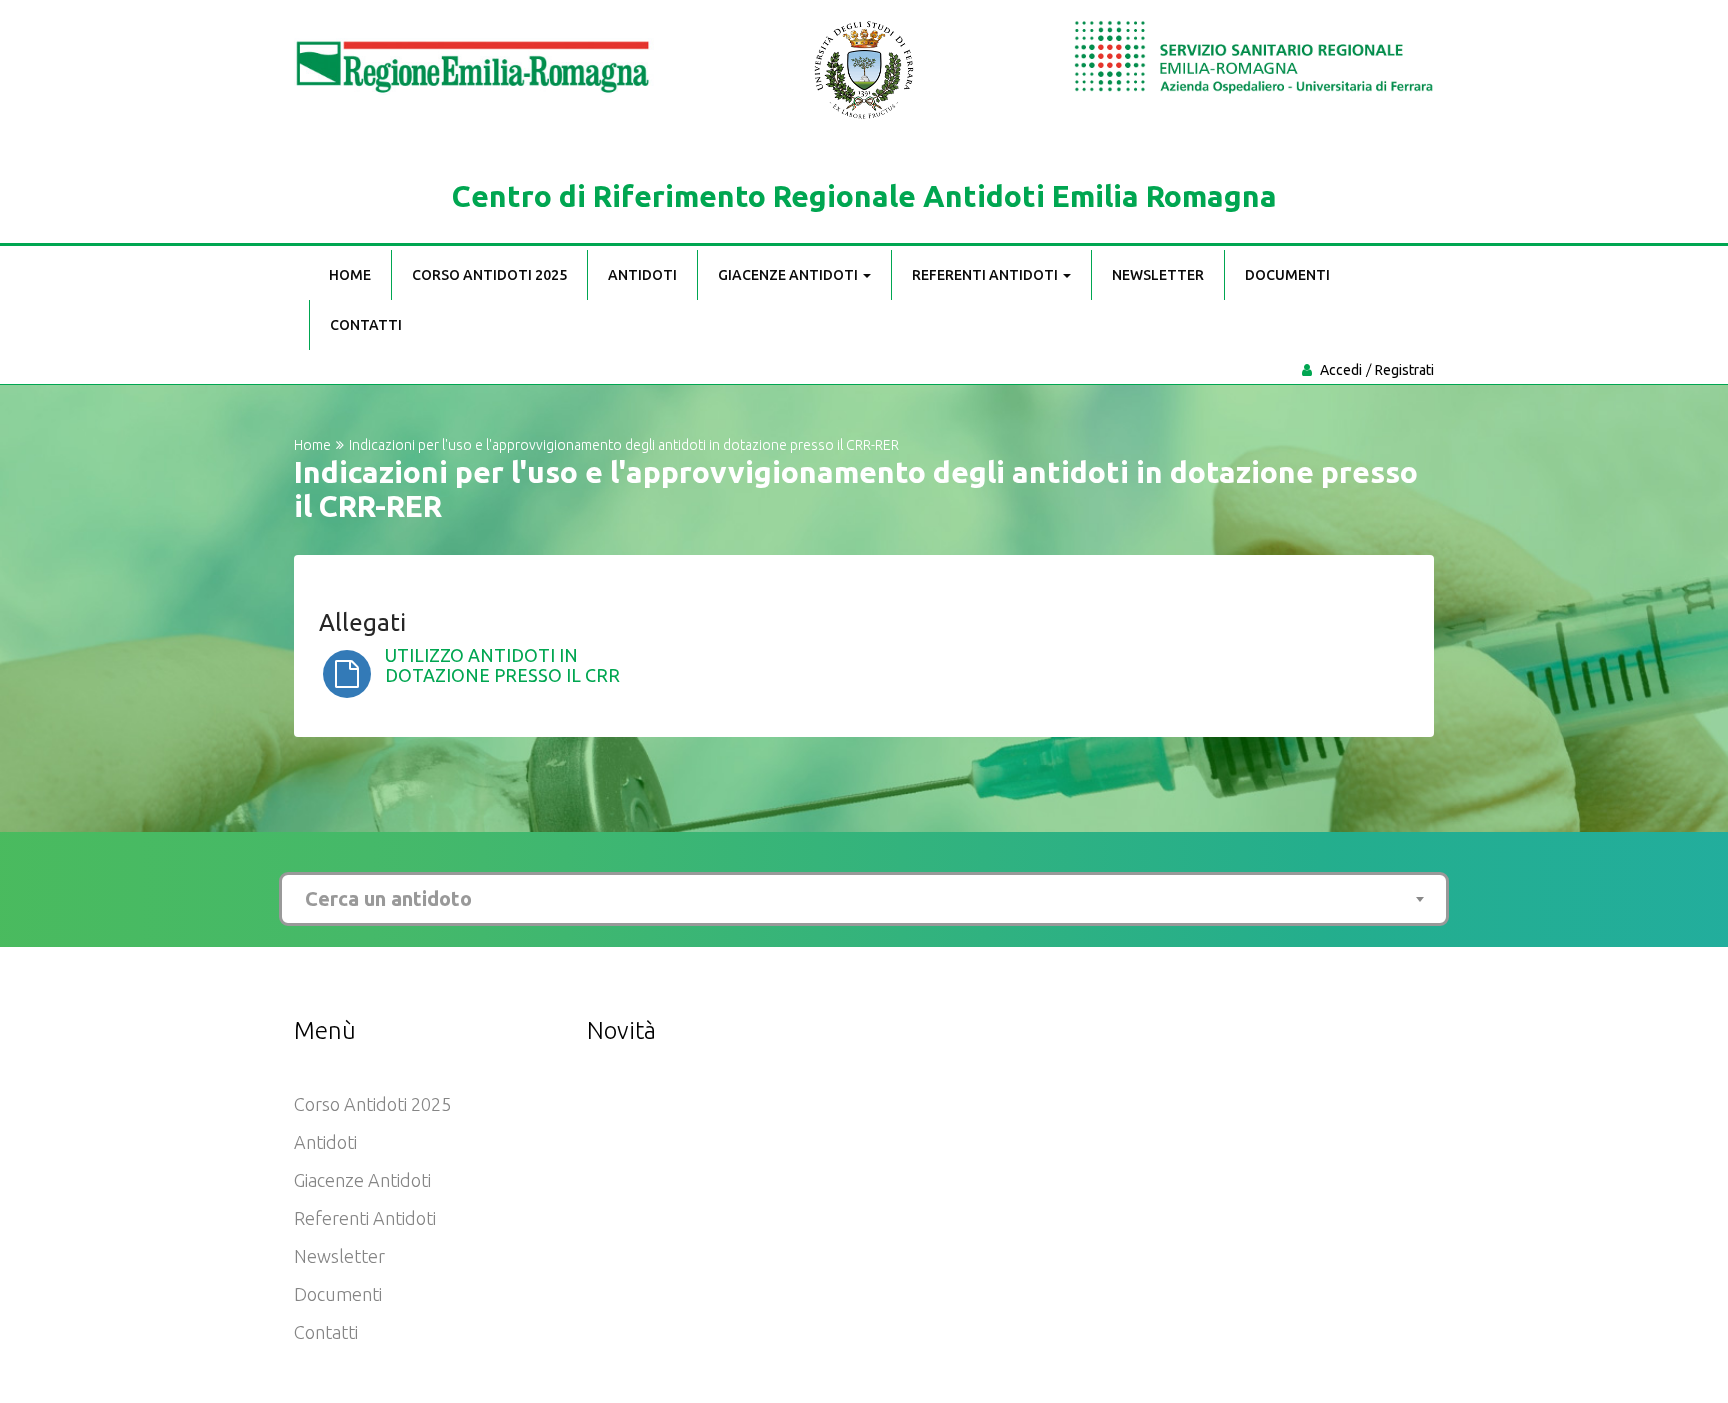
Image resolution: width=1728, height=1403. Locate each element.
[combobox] (864, 899)
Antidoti (642, 275)
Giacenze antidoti (789, 275)
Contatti (366, 325)
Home (350, 275)
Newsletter (1158, 275)
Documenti (1287, 275)
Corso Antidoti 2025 (489, 275)
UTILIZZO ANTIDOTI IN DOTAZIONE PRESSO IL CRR (502, 665)
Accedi (1341, 370)
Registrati (1404, 370)
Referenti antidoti (986, 275)
